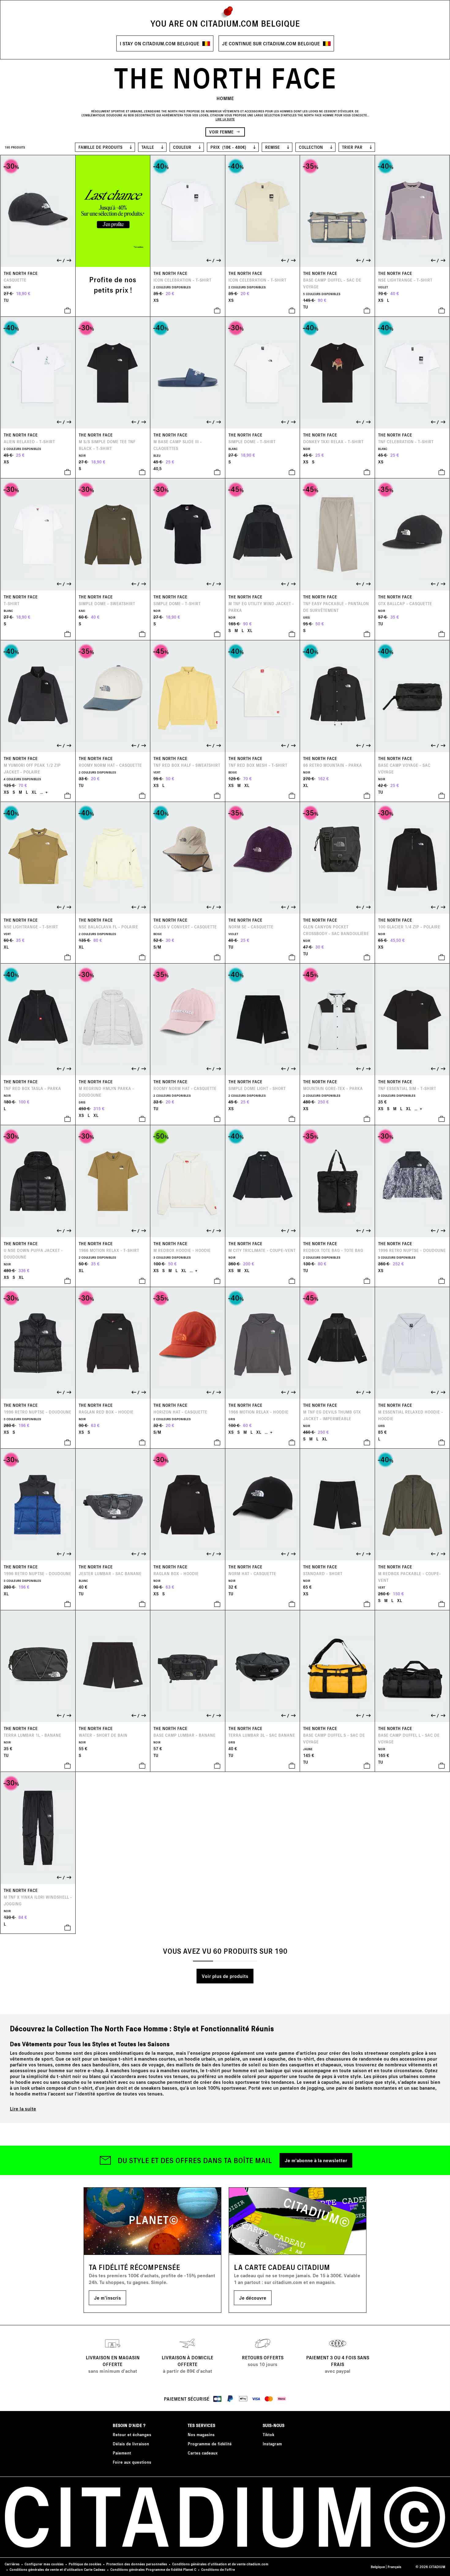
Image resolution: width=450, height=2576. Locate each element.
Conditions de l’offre (218, 2569)
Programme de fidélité (210, 2444)
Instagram (272, 2444)
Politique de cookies (85, 2564)
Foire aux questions (132, 2462)
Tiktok (268, 2434)
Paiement (122, 2453)
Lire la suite (23, 2108)
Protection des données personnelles (137, 2564)
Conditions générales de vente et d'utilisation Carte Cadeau (57, 2569)
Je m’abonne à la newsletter (316, 2160)
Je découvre (253, 2298)
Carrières (12, 2564)
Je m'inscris (107, 2298)
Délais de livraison (131, 2444)
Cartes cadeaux (203, 2453)
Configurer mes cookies (44, 2564)
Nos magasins (201, 2434)
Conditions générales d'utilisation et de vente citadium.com (220, 2564)
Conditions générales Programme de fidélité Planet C (153, 2569)
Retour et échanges (132, 2434)
